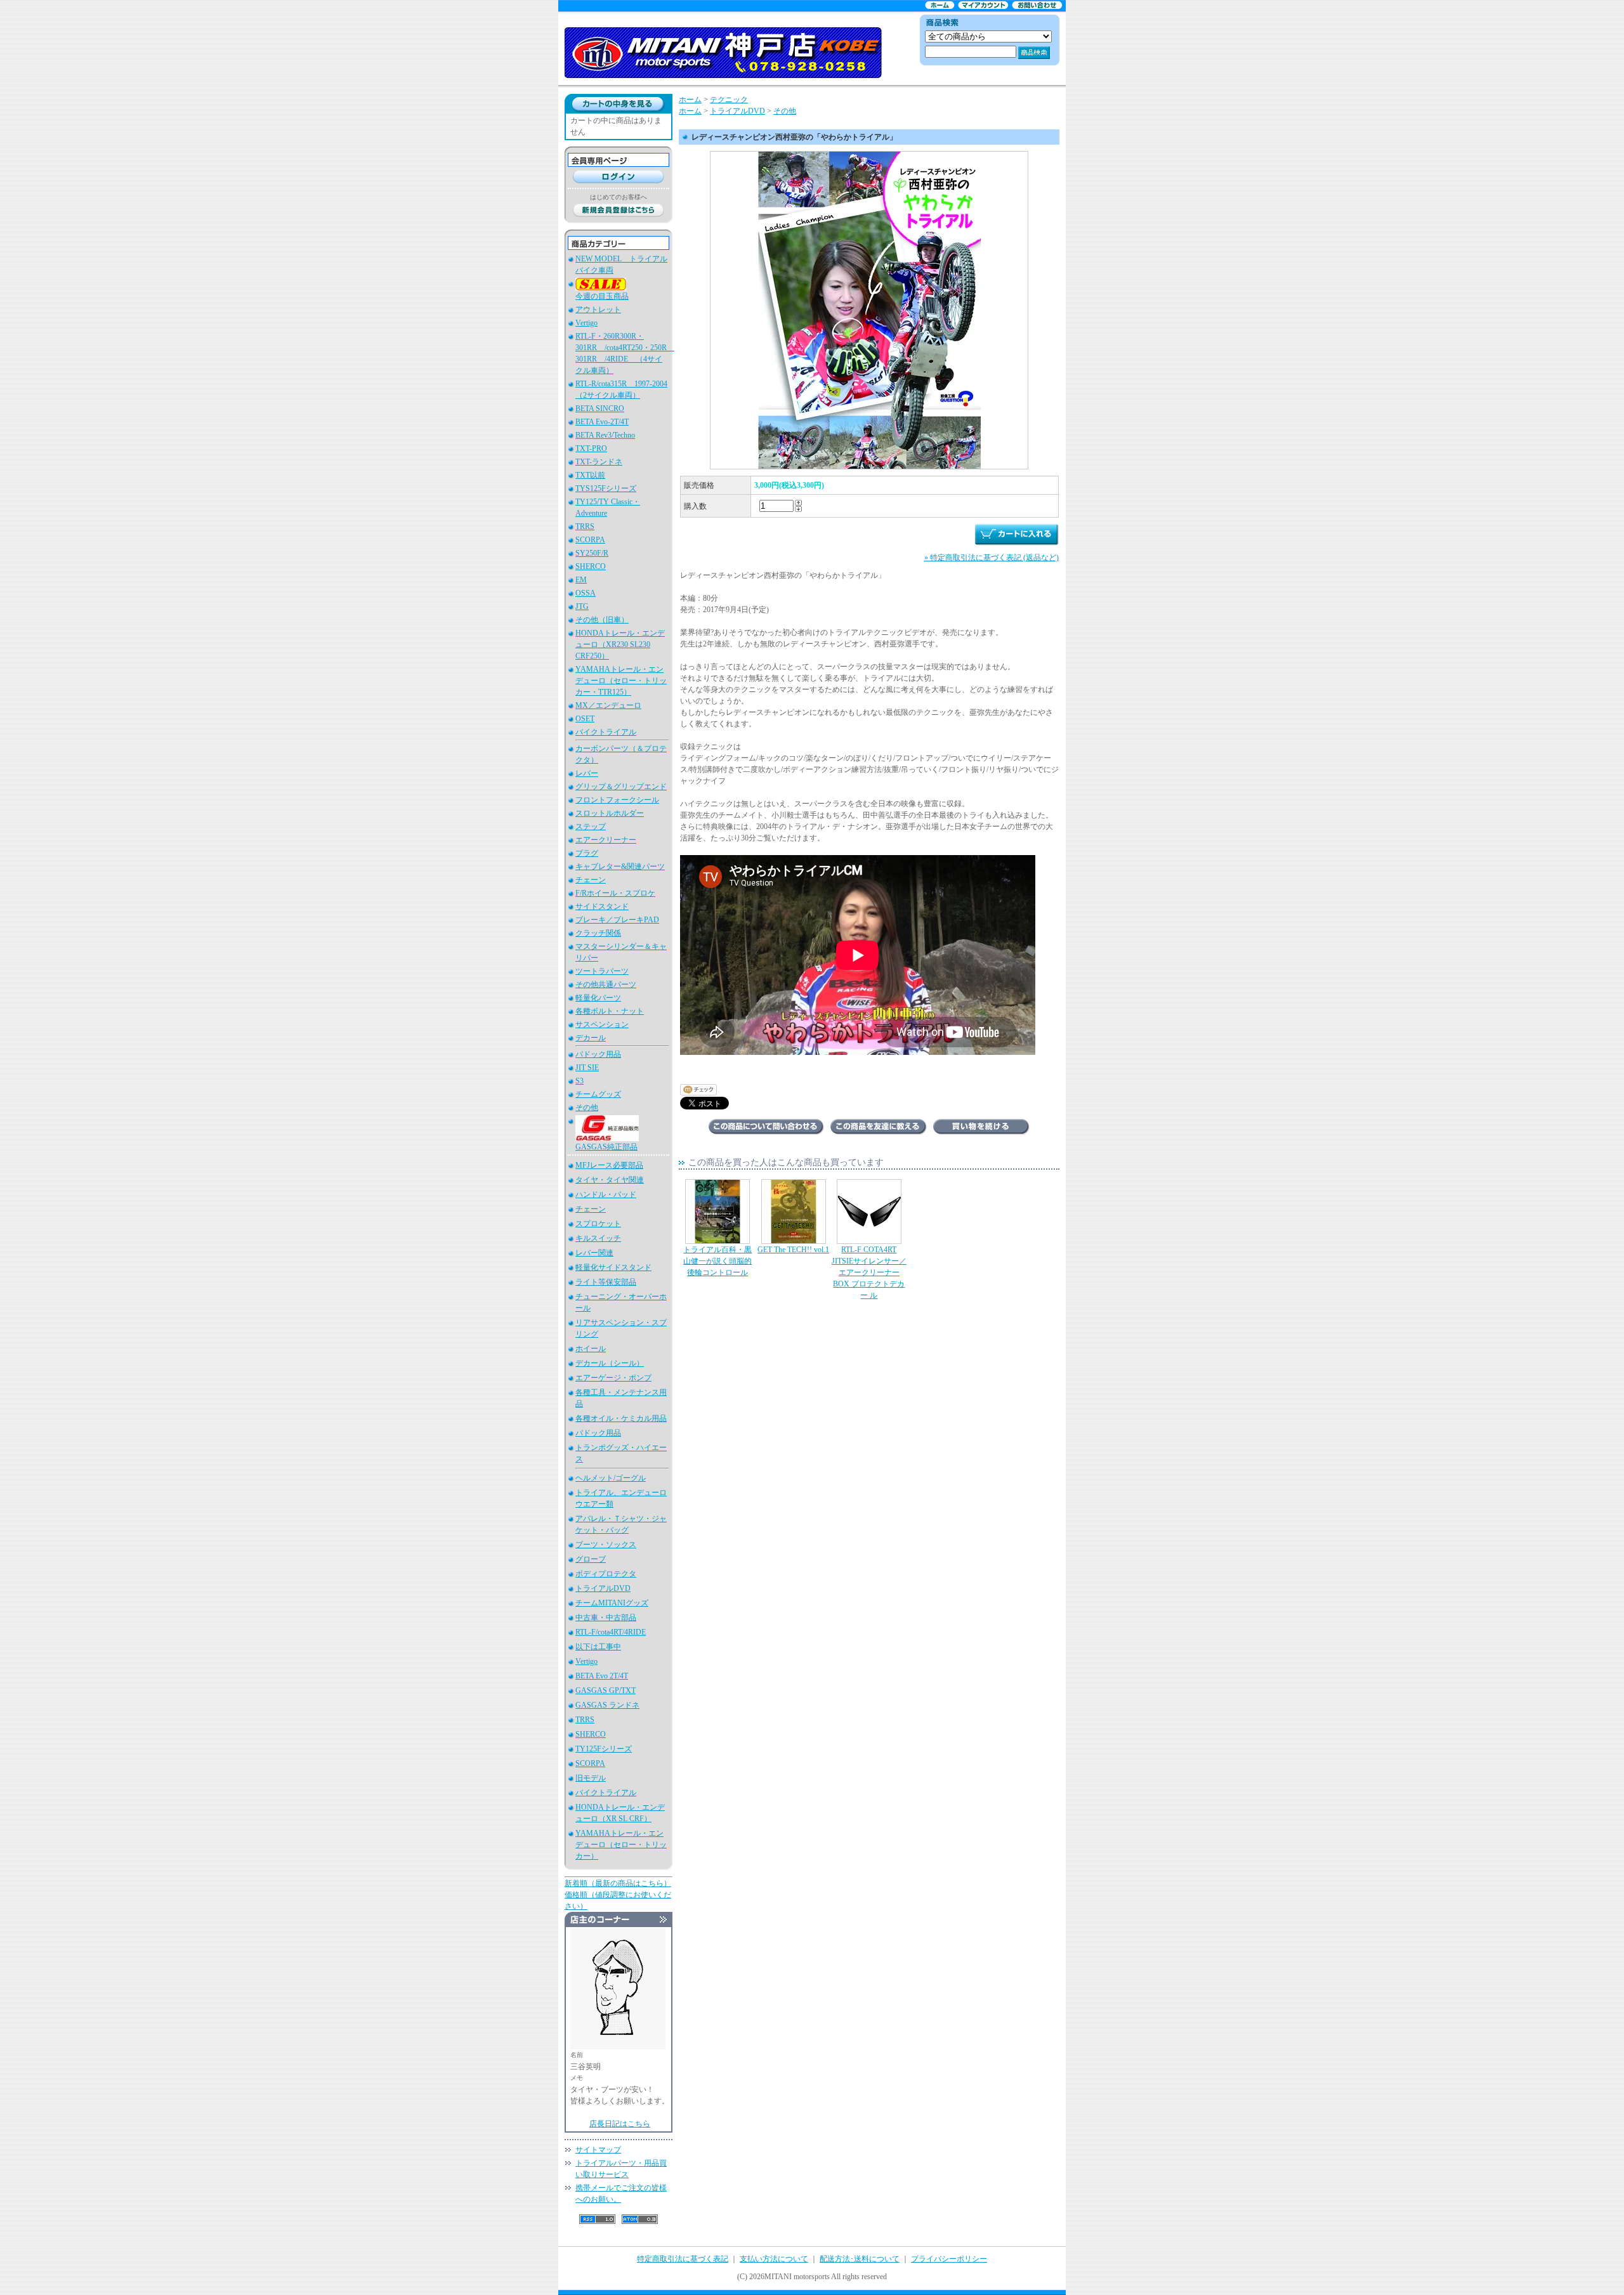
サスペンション (602, 1024)
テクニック (729, 100)
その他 (587, 1108)
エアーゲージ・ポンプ (613, 1378)
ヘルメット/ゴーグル (611, 1478)
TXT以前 (590, 475)
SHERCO (591, 566)
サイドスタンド (602, 906)
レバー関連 (594, 1253)
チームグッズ (598, 1094)
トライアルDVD (603, 1588)
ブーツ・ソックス (606, 1545)
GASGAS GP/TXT (606, 1690)
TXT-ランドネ (599, 462)
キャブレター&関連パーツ (620, 866)
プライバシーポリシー (949, 2259)
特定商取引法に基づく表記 (683, 2259)
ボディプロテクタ (606, 1574)
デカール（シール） (610, 1363)
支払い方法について (774, 2259)
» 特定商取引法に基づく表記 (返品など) (992, 558)
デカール (591, 1038)
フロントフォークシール (617, 800)
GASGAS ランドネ (607, 1705)
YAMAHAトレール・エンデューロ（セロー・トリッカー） (621, 1845)
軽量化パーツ (598, 998)
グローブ (591, 1559)
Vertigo (586, 323)
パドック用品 (598, 1054)
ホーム (690, 100)
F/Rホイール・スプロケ (615, 893)
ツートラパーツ (602, 971)
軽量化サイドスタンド (613, 1267)
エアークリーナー (606, 840)
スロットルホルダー (610, 813)
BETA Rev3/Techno (605, 435)
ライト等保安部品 (606, 1282)
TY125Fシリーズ (604, 1749)
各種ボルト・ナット (610, 1011)
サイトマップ (598, 2150)
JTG (582, 606)
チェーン (591, 880)
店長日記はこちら (620, 2124)
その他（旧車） (602, 620)
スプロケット (598, 1224)
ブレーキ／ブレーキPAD (617, 920)
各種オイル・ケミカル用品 (621, 1418)
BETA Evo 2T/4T (602, 1676)
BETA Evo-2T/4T (602, 422)
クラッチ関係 (598, 933)
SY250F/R (592, 553)
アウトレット (598, 310)
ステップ (591, 827)
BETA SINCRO (600, 409)
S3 (580, 1081)
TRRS (585, 526)
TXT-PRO (591, 448)
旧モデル (591, 1778)
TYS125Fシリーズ (606, 488)
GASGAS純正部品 (606, 1147)
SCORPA (590, 540)
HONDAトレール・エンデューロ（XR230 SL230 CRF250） (620, 644)
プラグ (587, 853)
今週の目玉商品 (602, 296)
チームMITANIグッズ (612, 1603)
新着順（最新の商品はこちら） (618, 1883)
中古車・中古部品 (606, 1618)
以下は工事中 (598, 1647)
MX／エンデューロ (608, 705)
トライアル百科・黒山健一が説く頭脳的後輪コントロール (717, 1261)
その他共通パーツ (606, 984)
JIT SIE (587, 1068)
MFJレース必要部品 (609, 1165)
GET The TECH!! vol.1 (793, 1250)
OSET (585, 719)
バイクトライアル (606, 732)
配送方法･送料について (860, 2259)
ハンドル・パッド (606, 1194)
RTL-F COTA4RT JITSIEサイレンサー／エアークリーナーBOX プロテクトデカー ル (869, 1272)
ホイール (591, 1349)
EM (581, 580)
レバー (587, 773)
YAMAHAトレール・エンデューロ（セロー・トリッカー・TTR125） (621, 681)
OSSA (586, 593)
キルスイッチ (598, 1238)
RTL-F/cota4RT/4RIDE (611, 1632)
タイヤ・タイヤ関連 (610, 1180)
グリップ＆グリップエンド (621, 787)
